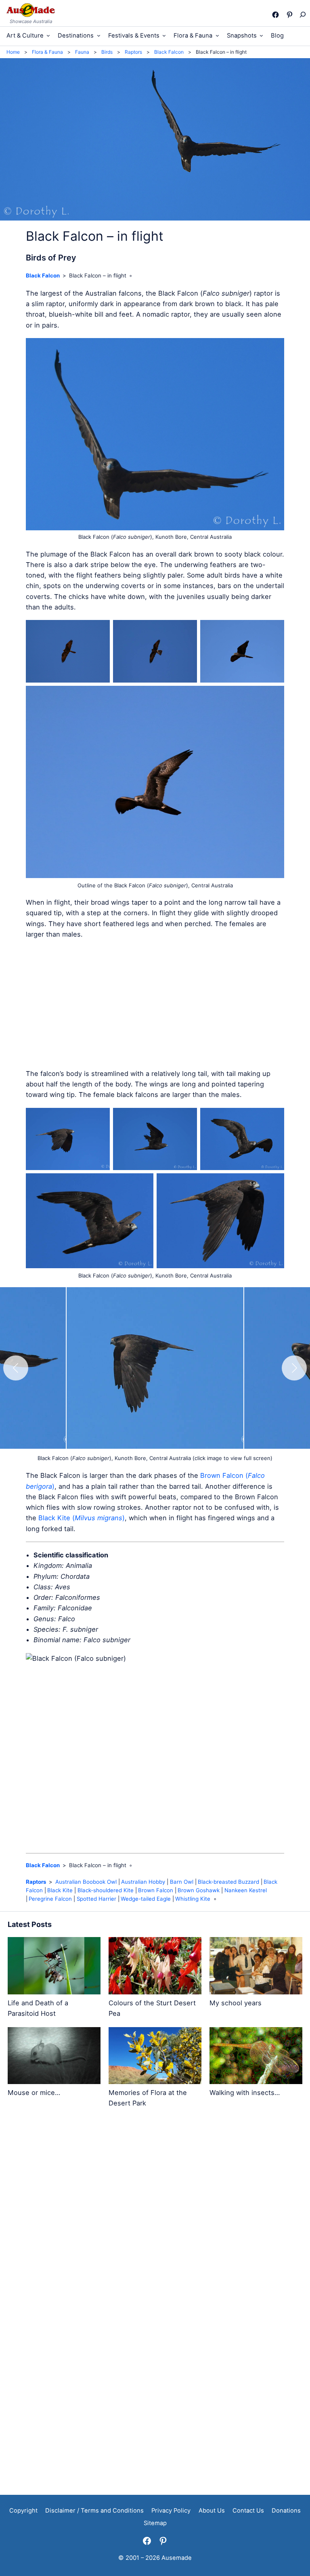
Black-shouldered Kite (106, 1890)
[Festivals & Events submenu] (164, 35)
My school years (236, 2003)
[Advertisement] (155, 1004)
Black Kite (60, 1890)
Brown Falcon (156, 1890)
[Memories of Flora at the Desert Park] (155, 2057)
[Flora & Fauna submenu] (217, 35)
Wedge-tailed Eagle (146, 1899)
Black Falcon (43, 275)
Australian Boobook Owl (86, 1882)
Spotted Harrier (96, 1899)
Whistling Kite (193, 1899)
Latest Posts (30, 1924)
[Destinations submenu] (99, 35)
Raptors (36, 1882)
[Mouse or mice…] (54, 2057)
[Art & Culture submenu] (48, 35)
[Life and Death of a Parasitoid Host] (54, 1967)
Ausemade (177, 2558)
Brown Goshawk (199, 1890)
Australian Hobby (143, 1882)
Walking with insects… (245, 2093)
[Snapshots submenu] (261, 35)
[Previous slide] (16, 1368)
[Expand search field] (302, 15)
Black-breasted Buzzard (228, 1882)
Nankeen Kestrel (246, 1890)
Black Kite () (82, 1518)
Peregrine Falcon (50, 1899)
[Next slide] (294, 1368)
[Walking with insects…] (256, 2057)
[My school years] (256, 1967)
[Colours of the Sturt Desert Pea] (155, 1967)
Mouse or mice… (34, 2093)
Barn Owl (182, 1882)
